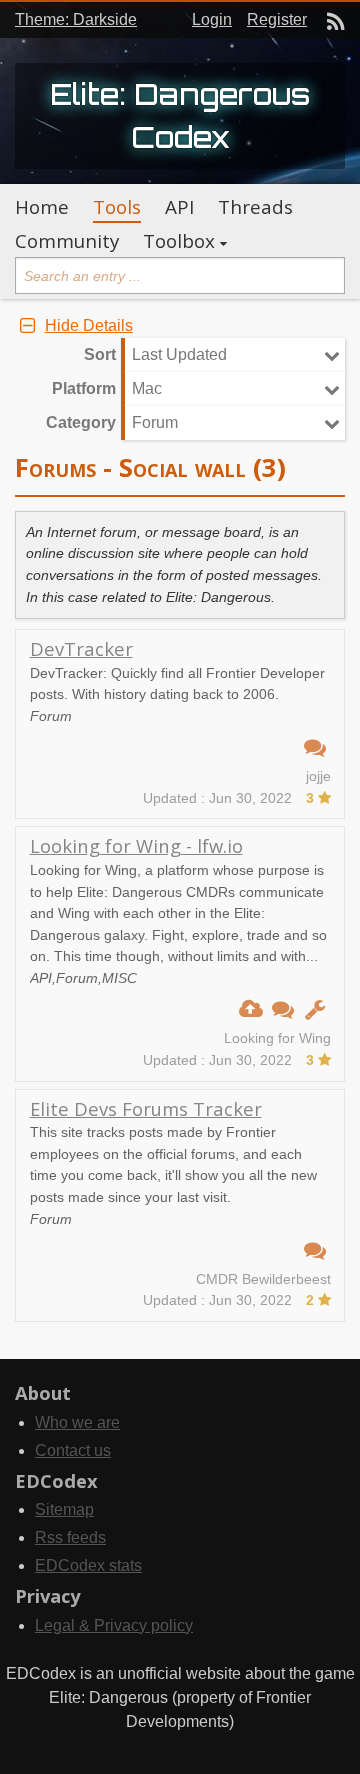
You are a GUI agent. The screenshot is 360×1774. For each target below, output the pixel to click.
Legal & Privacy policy (114, 1625)
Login (212, 19)
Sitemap (64, 1509)
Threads (255, 207)
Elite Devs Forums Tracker (146, 1108)
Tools (117, 207)
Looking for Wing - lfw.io (136, 845)
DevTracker (81, 648)
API (179, 207)
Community (67, 241)
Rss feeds (70, 1537)
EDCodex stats (88, 1565)
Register (277, 19)
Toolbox (179, 241)
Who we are (77, 1422)
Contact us (73, 1450)
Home (42, 207)
